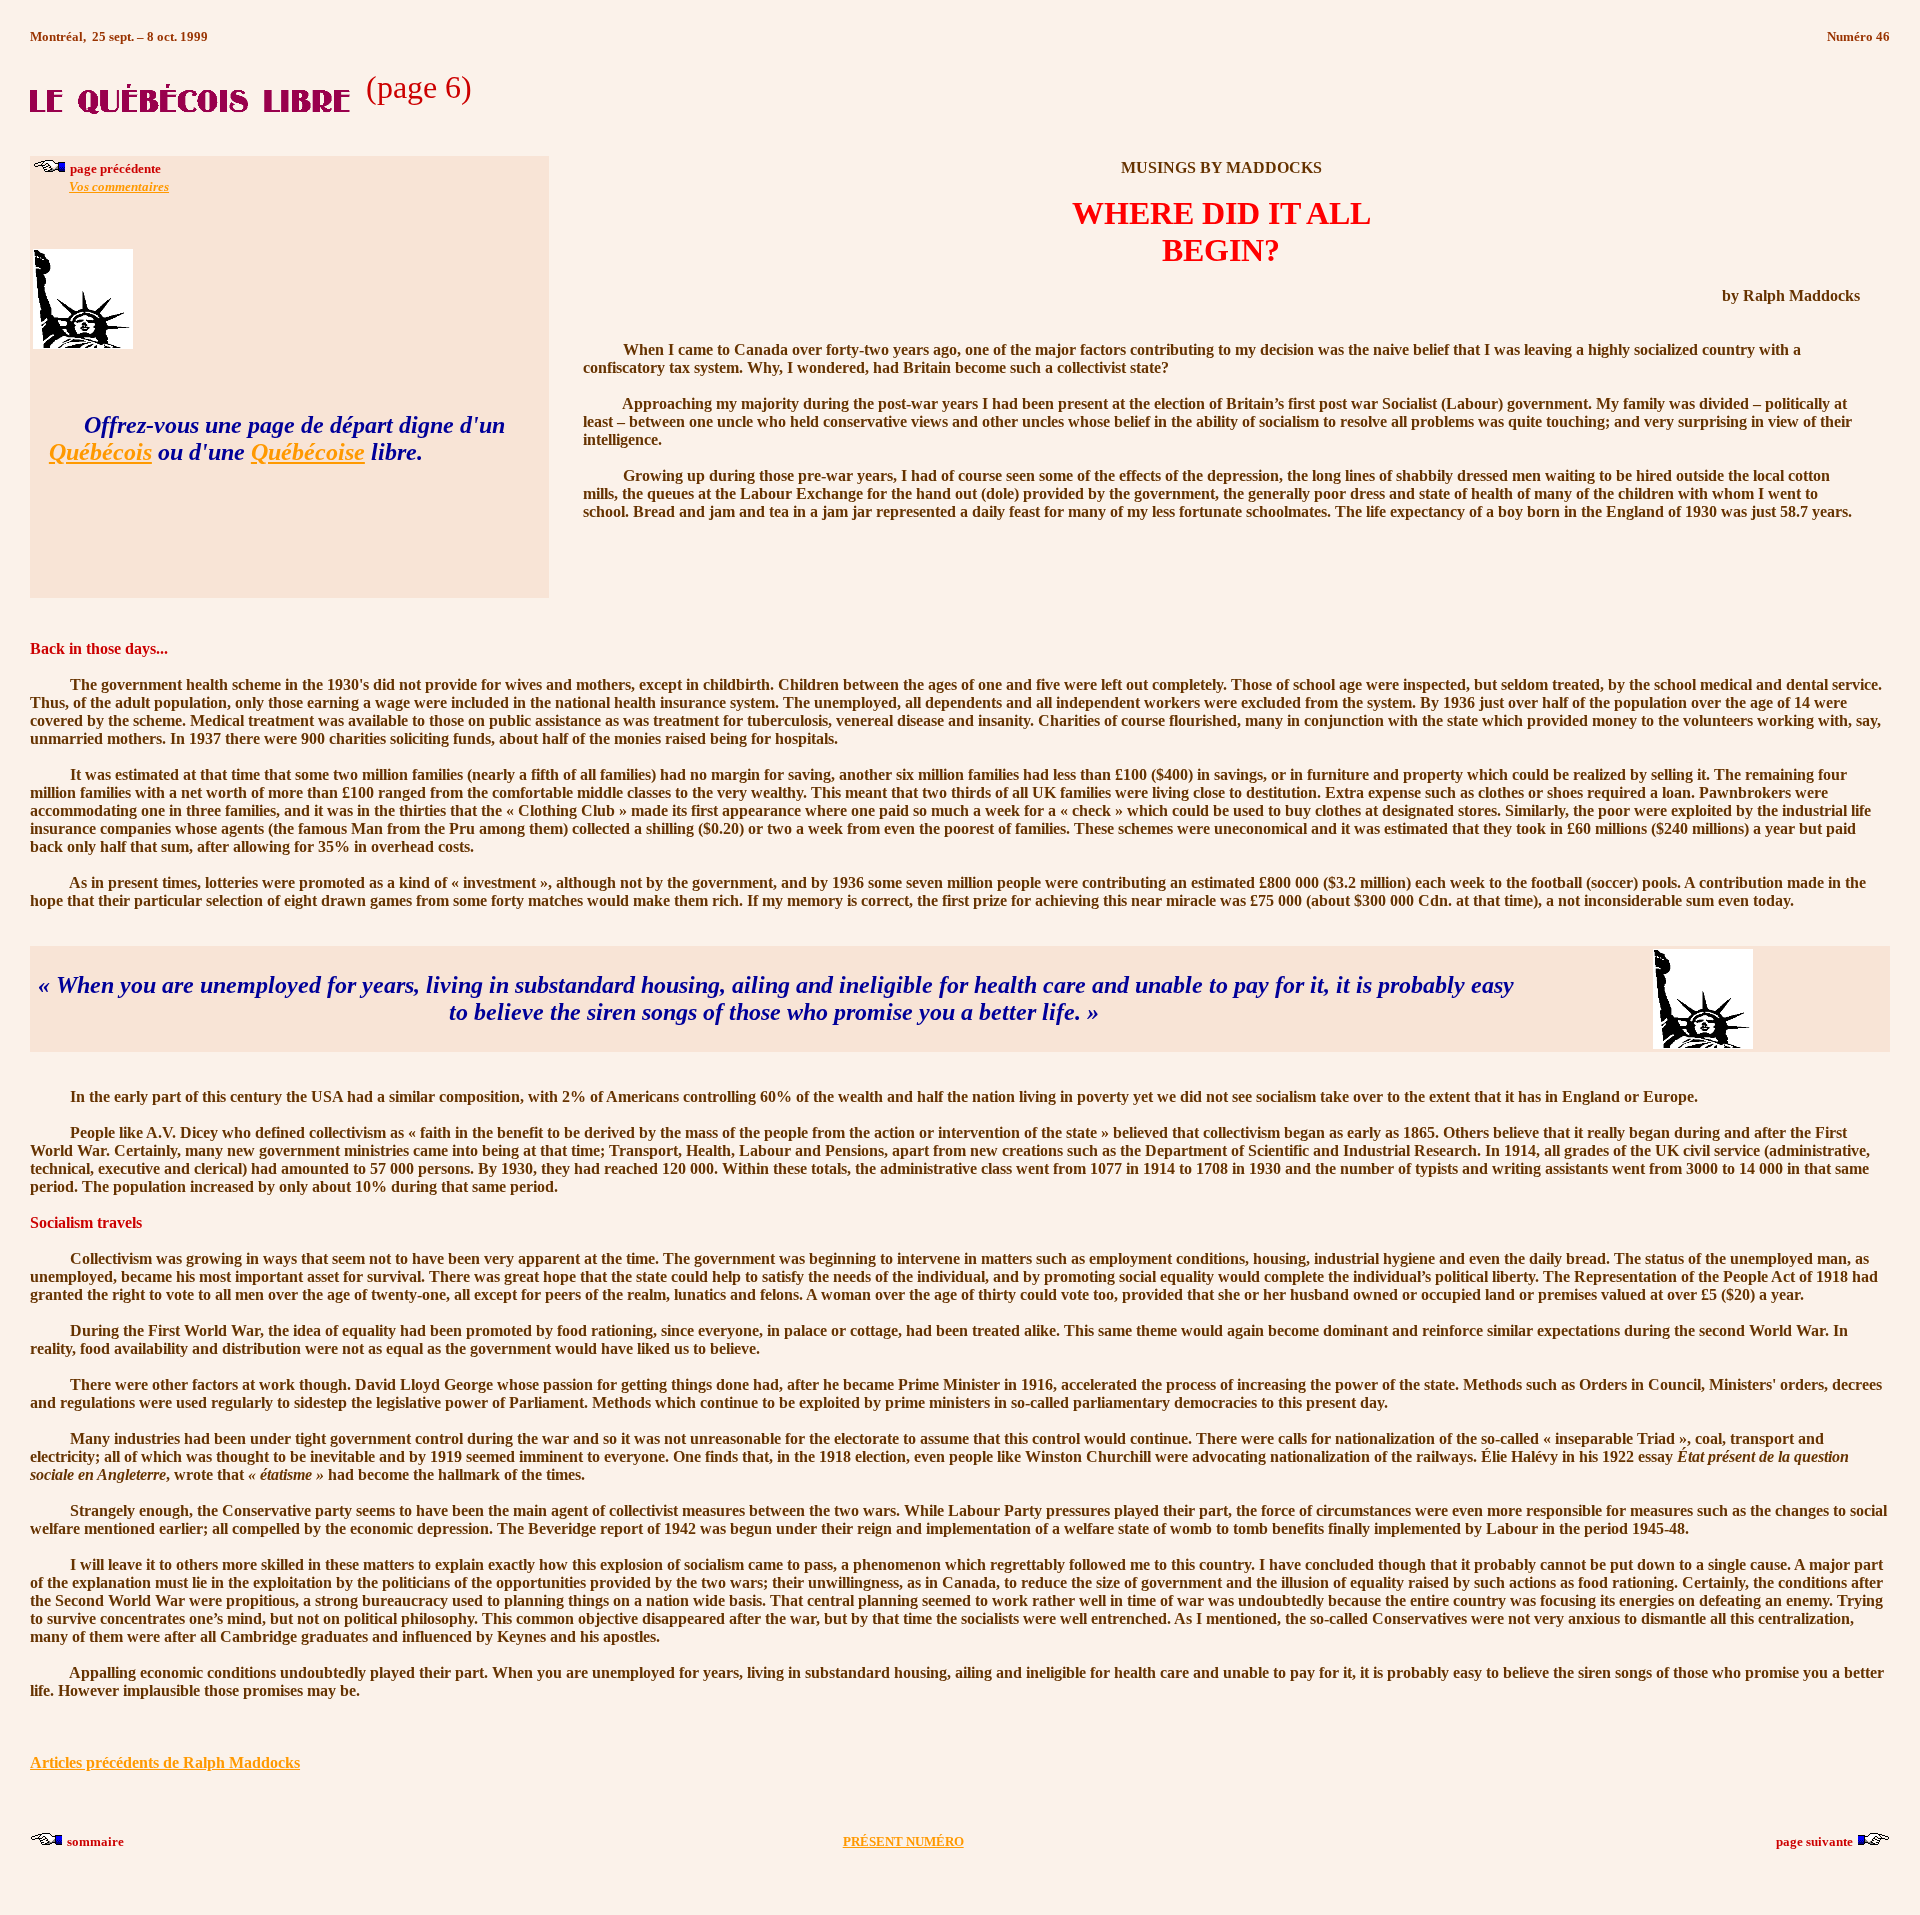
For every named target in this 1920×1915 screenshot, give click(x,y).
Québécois (100, 452)
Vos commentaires (119, 186)
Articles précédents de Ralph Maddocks (165, 1762)
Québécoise (308, 452)
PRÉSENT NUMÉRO (903, 1841)
